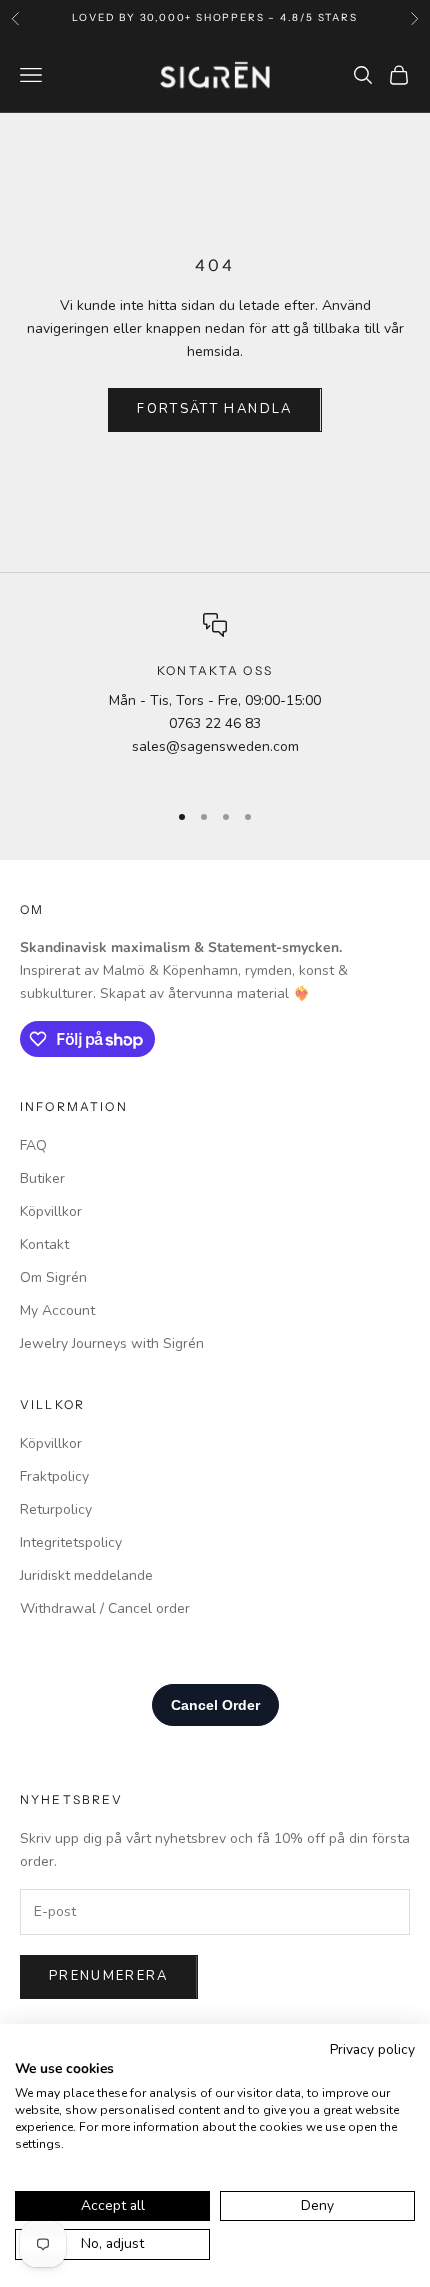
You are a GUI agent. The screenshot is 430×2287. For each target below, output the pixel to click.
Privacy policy (372, 2049)
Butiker (42, 1178)
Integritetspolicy (71, 1542)
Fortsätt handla (214, 409)
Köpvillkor (51, 1211)
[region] (215, 697)
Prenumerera (109, 1976)
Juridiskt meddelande (86, 1575)
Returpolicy (56, 1509)
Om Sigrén (53, 1277)
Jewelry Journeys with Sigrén (112, 1343)
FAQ (33, 1145)
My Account (57, 1310)
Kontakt (44, 1244)
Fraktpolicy (54, 1476)
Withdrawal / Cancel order (105, 1608)
